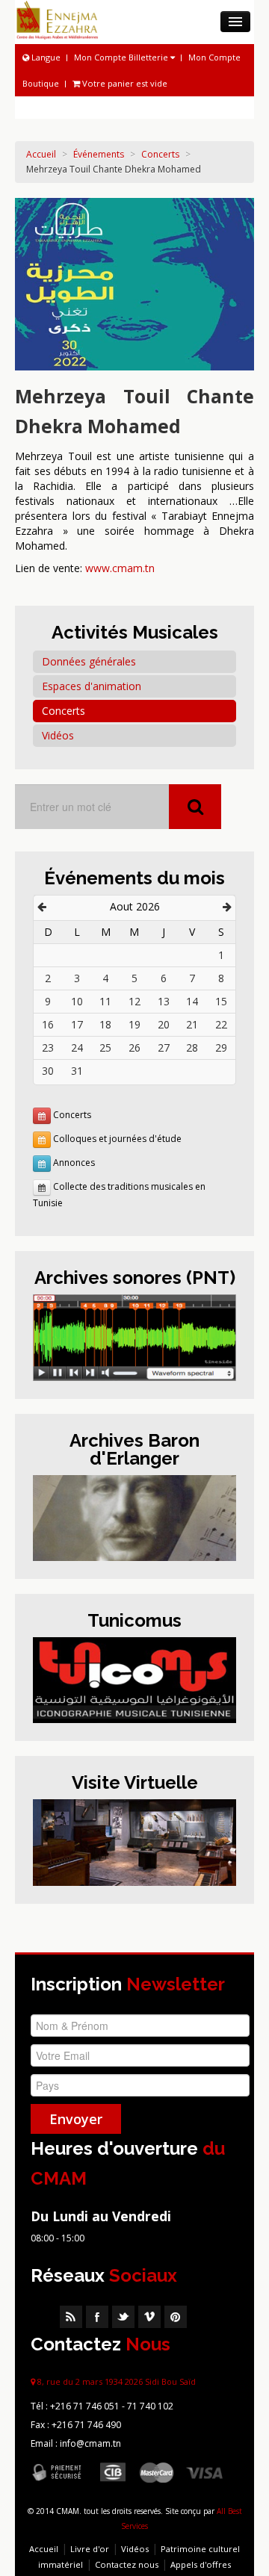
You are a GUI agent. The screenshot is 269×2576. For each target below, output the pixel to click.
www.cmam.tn (120, 568)
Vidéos (58, 735)
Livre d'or (90, 2549)
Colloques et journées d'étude (117, 1139)
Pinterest (176, 2317)
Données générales (89, 661)
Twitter (123, 2317)
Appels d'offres (201, 2564)
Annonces (74, 1163)
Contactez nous (127, 2564)
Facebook (97, 2317)
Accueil (41, 154)
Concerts (160, 154)
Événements (99, 154)
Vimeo (149, 2317)
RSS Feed (71, 2317)
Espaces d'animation (92, 686)
